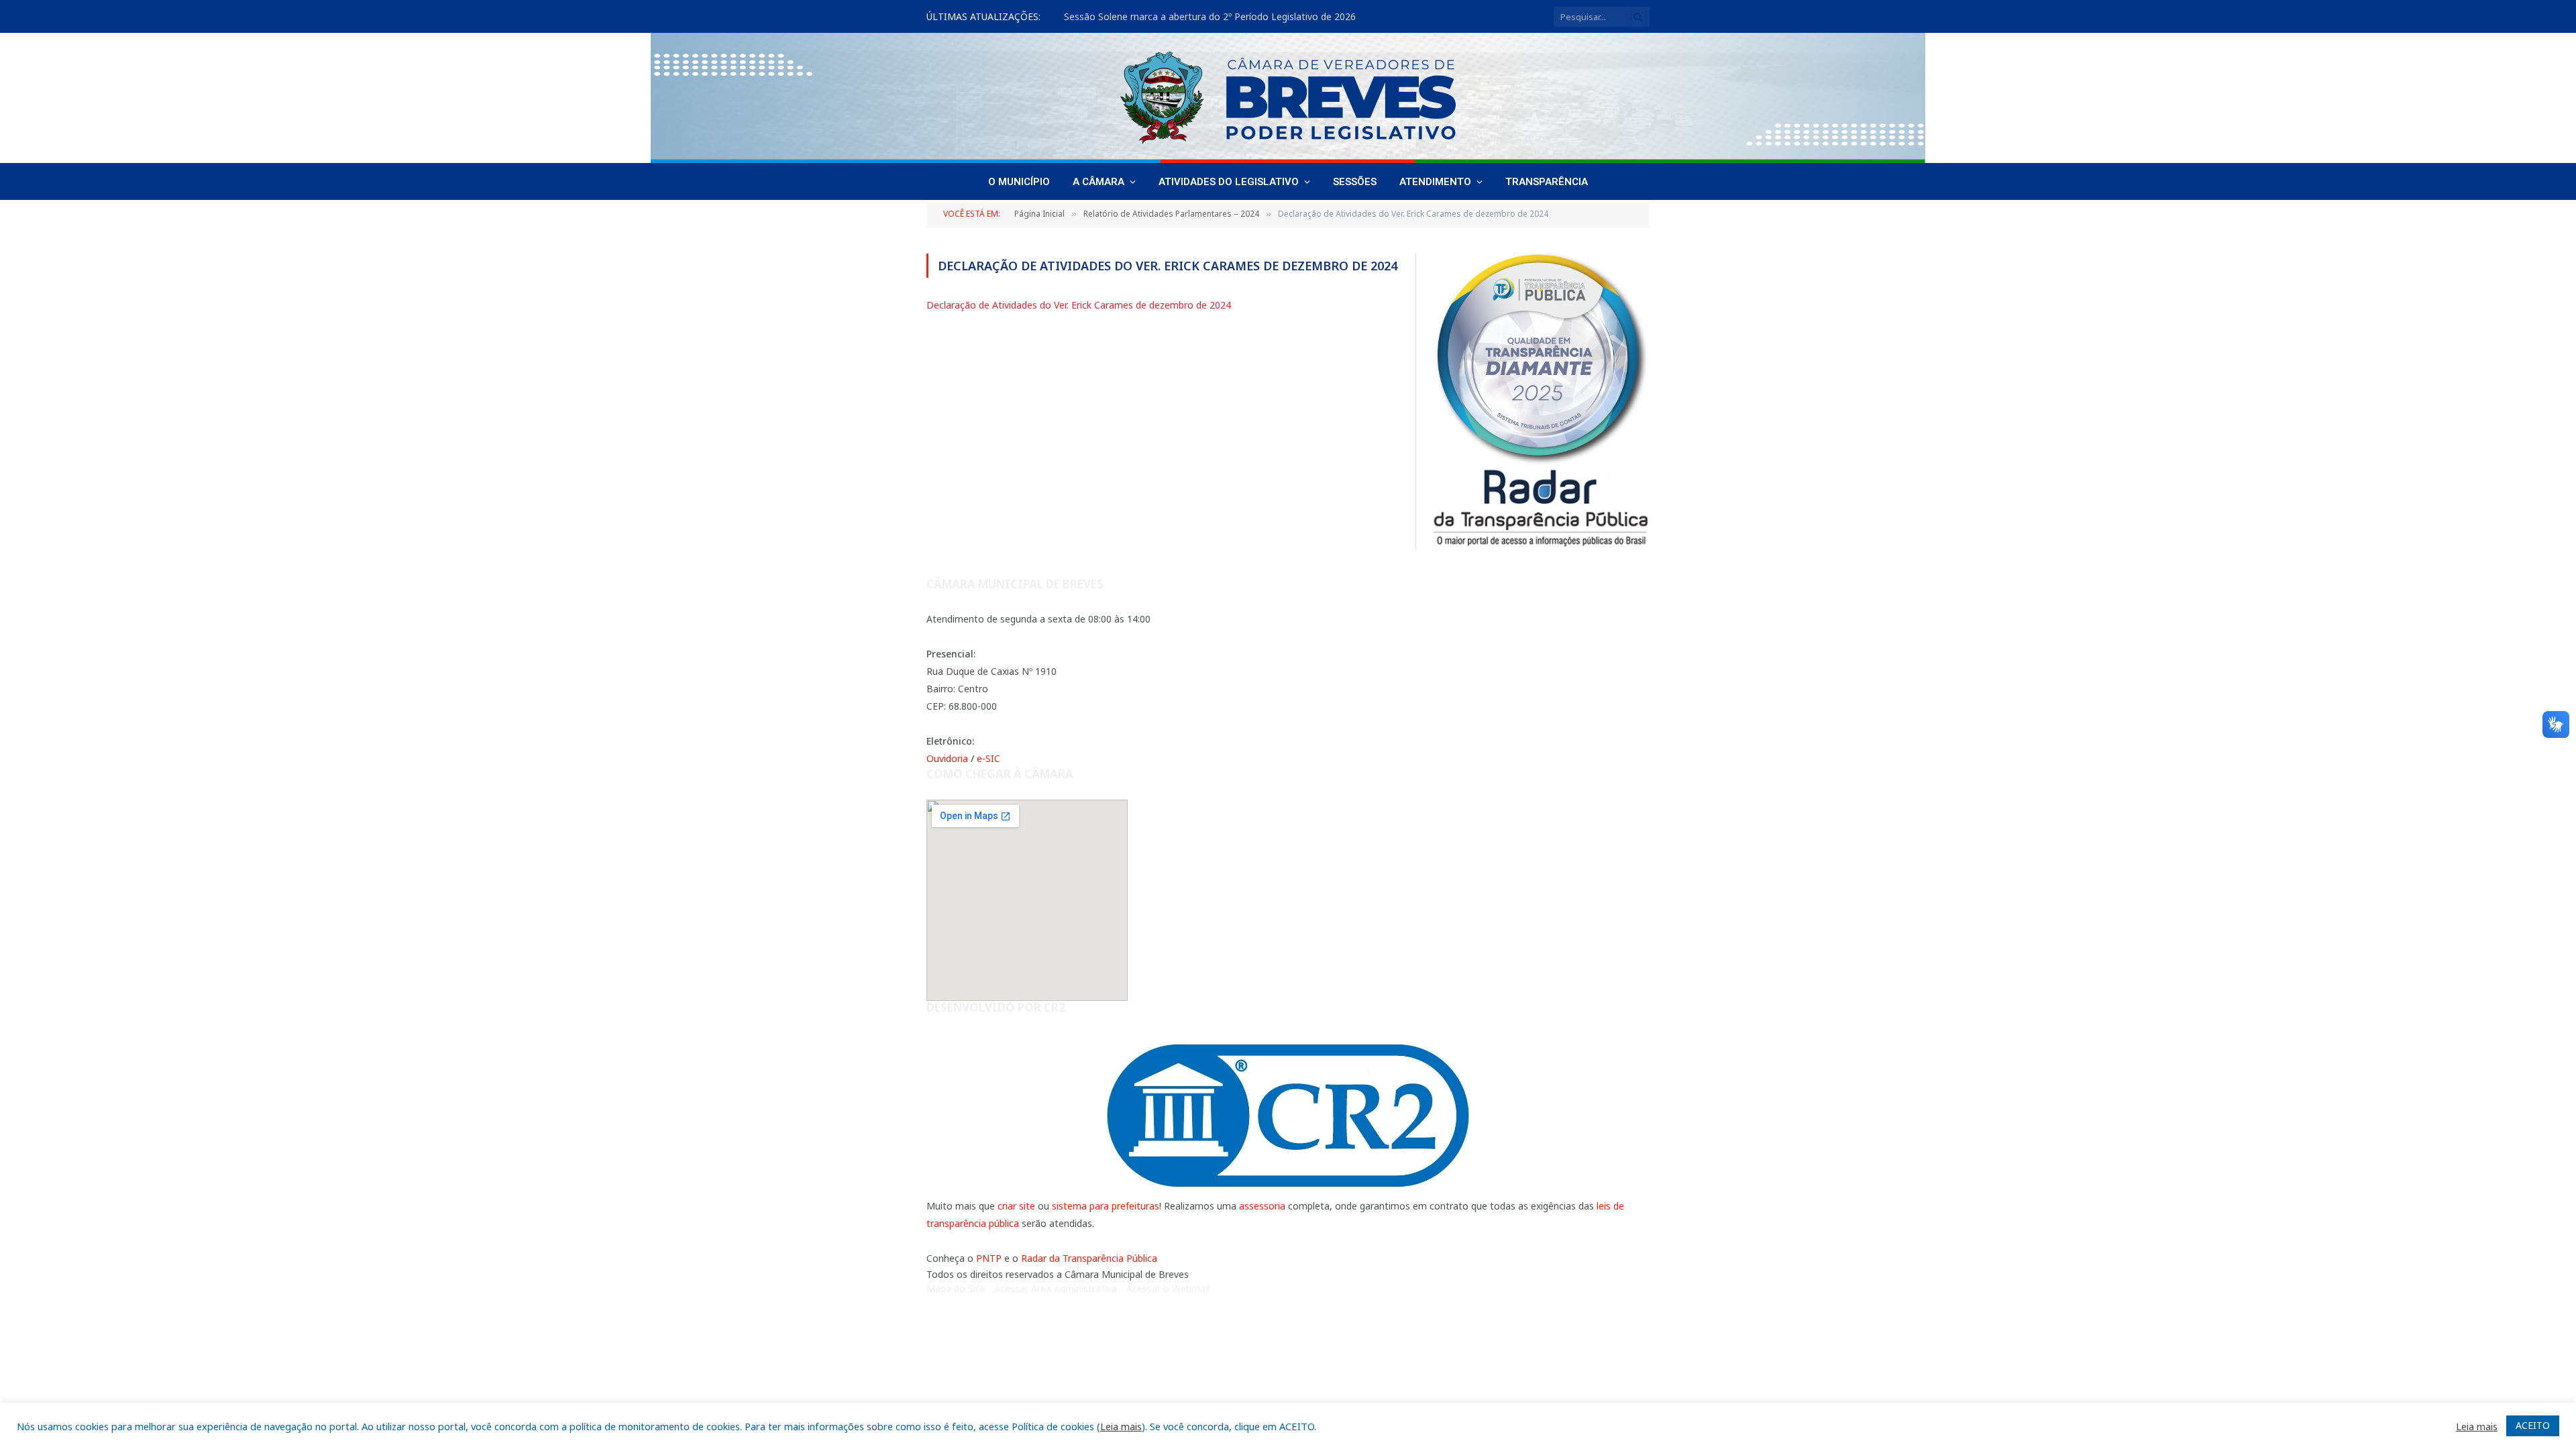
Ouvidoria (947, 758)
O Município (1019, 182)
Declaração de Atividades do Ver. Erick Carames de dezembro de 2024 (1079, 305)
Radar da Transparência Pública (1089, 1258)
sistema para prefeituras (1106, 1206)
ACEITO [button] (2533, 1425)
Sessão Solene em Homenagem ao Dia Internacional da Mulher (1203, 17)
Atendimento (1435, 182)
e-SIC (988, 758)
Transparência (1547, 182)
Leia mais (1121, 1426)
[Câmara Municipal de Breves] (1288, 98)
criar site (1016, 1206)
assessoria (1262, 1206)
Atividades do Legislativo (1229, 182)
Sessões (1355, 182)
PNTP (989, 1258)
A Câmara (1098, 182)
